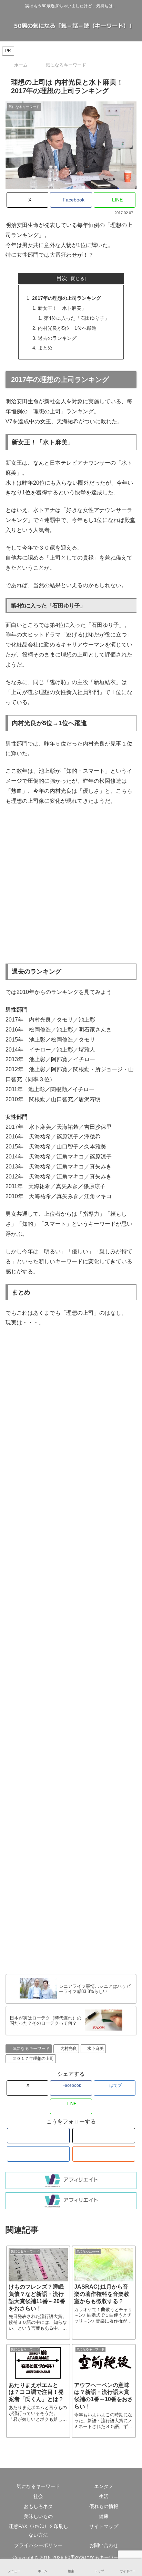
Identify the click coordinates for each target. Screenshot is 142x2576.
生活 (104, 2496)
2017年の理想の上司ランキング (67, 298)
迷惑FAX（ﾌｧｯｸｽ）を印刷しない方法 (38, 2531)
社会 (38, 2496)
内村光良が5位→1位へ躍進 (67, 328)
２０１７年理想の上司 (33, 2059)
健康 (104, 2516)
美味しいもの (38, 2516)
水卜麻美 (95, 2049)
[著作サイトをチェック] (38, 2136)
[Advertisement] (71, 885)
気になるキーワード (31, 2049)
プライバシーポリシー (38, 2545)
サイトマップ (104, 2526)
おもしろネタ (38, 2506)
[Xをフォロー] (104, 2136)
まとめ (45, 348)
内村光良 (69, 2049)
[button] (128, 1556)
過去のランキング (57, 338)
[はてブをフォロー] (38, 2154)
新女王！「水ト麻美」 (62, 308)
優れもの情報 (104, 2506)
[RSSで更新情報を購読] (104, 2154)
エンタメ (104, 2486)
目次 (62, 278)
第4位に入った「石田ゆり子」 (77, 318)
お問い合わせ (104, 2545)
